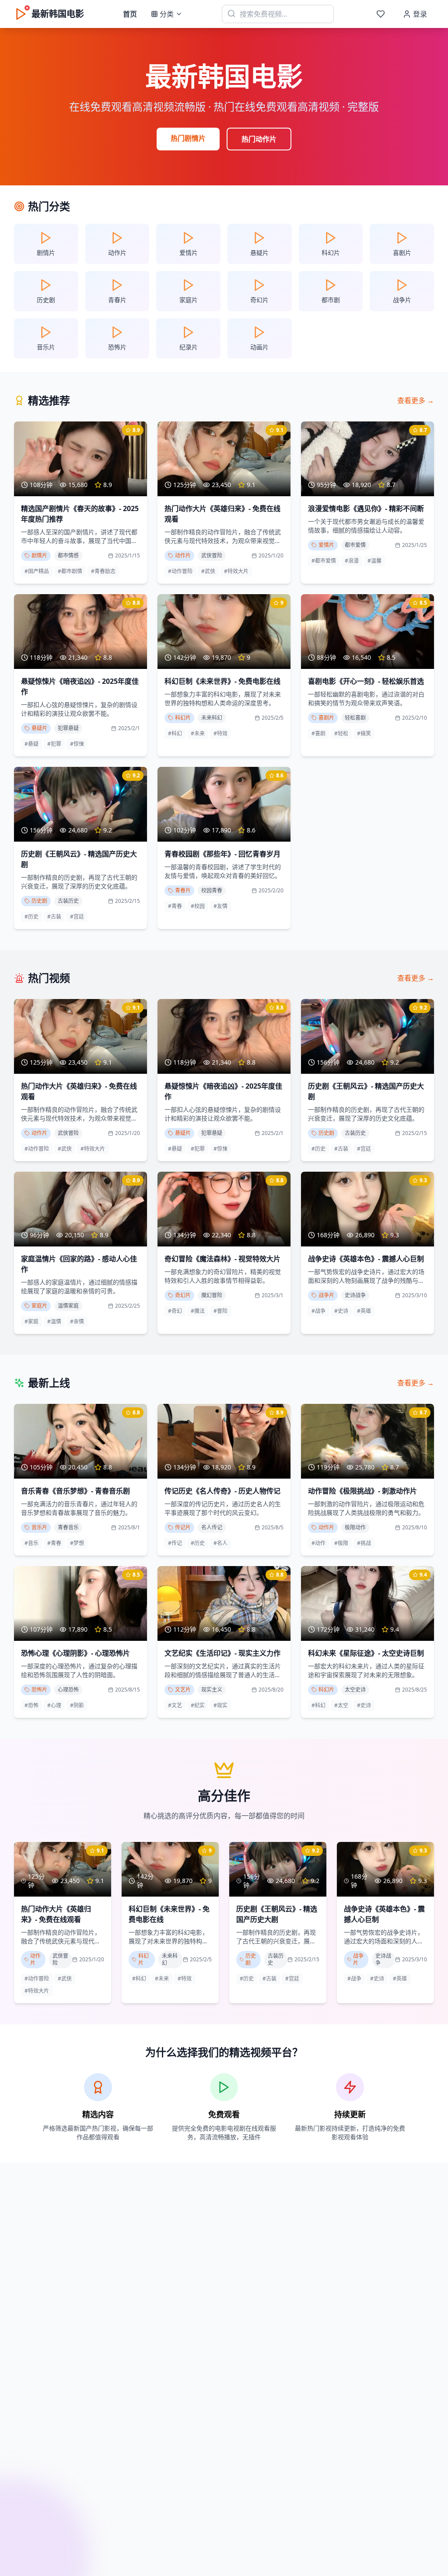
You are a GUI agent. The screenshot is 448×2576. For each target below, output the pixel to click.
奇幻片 (183, 1295)
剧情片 (39, 555)
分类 (167, 14)
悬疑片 (39, 728)
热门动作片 (259, 139)
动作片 (183, 555)
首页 (130, 14)
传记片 (183, 1527)
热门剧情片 (188, 138)
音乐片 (39, 1527)
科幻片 (183, 718)
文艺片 (183, 1690)
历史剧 (39, 901)
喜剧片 (326, 718)
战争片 (326, 1295)
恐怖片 (39, 1690)
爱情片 (326, 545)
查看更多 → (416, 400)
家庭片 (39, 1306)
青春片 (183, 890)
